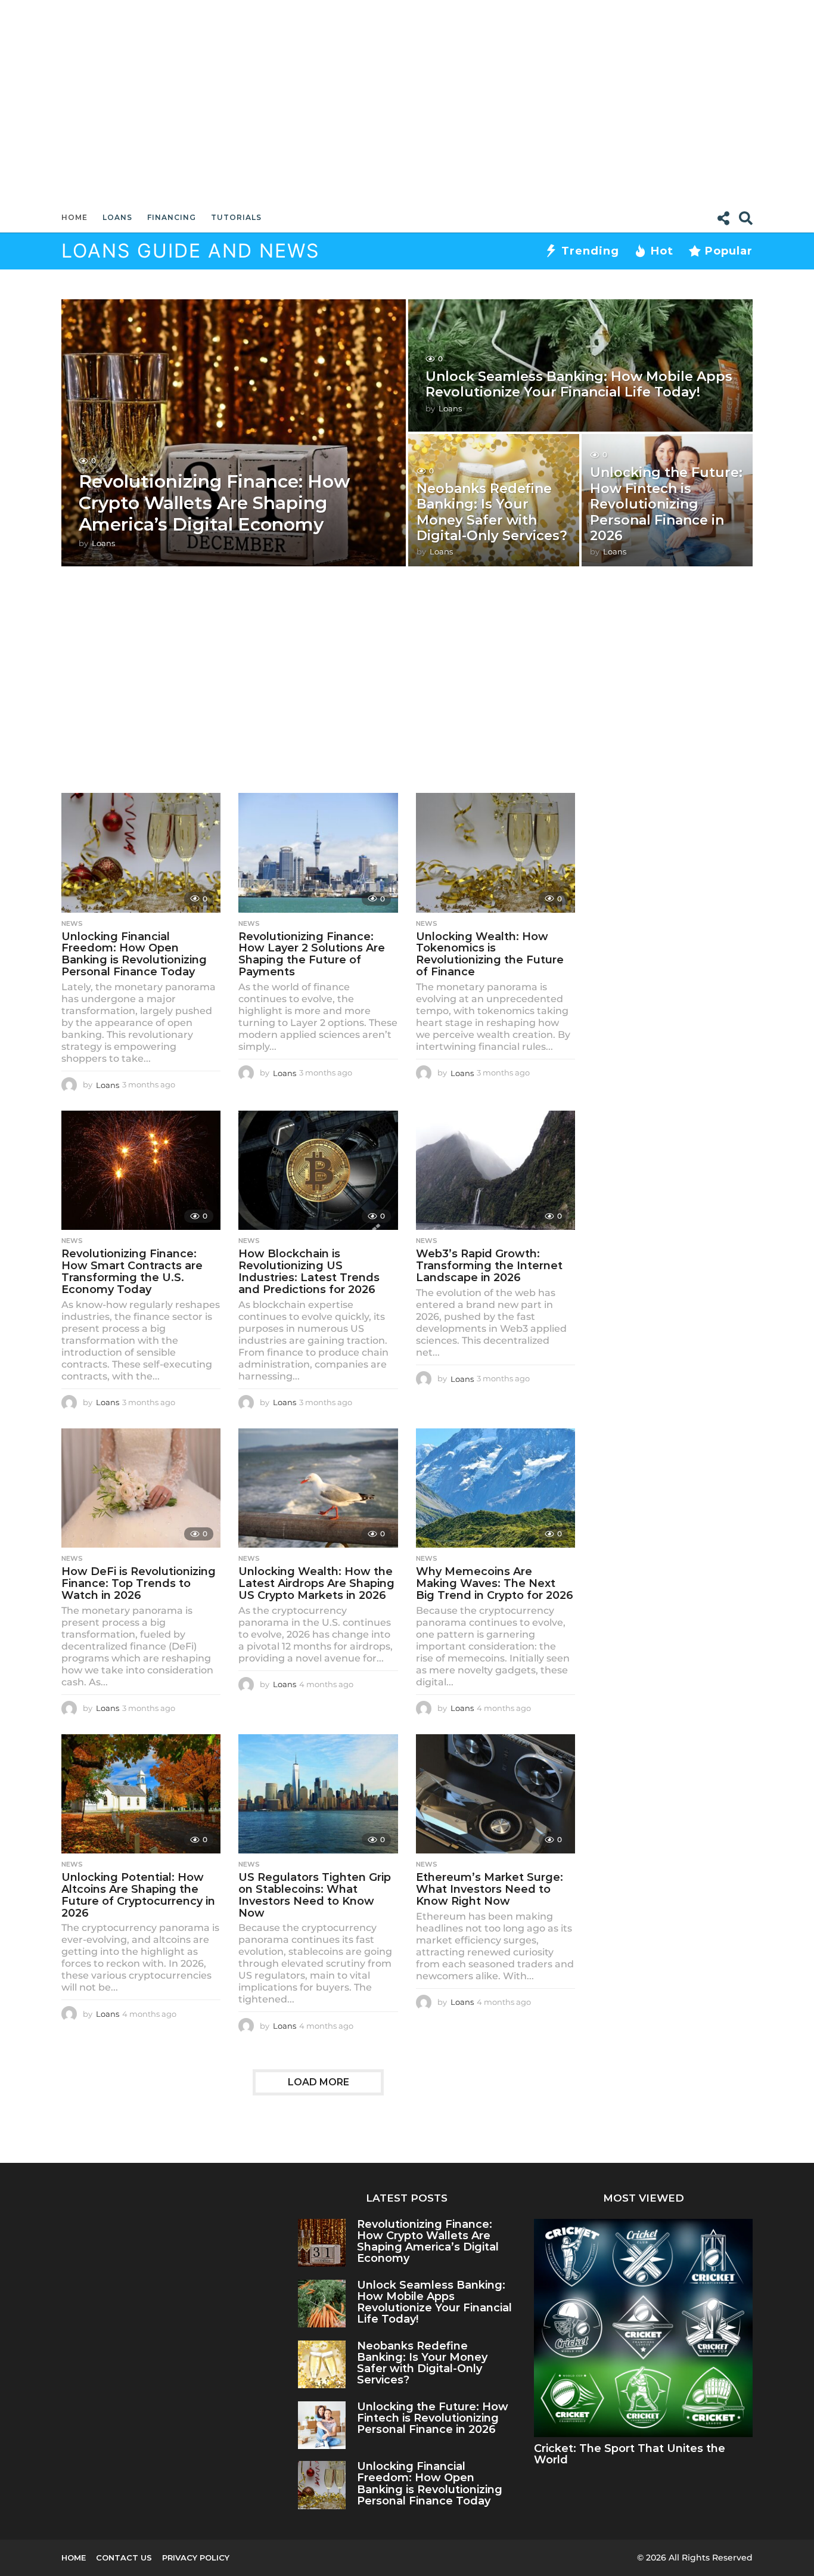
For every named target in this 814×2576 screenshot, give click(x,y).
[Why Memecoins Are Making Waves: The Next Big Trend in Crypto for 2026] (495, 1488)
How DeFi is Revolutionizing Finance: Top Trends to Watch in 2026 (139, 1583)
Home (74, 217)
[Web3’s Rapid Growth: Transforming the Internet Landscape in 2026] (495, 1171)
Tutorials (236, 217)
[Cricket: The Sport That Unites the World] (643, 2328)
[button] (723, 218)
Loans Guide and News (190, 251)
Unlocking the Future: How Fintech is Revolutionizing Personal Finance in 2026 (666, 504)
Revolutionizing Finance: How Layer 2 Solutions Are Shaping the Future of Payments (312, 954)
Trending (590, 251)
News (72, 923)
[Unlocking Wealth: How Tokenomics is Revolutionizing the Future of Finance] (495, 853)
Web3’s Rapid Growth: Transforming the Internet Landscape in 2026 (489, 1266)
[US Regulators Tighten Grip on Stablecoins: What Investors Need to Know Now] (318, 1794)
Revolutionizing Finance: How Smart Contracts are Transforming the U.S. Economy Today (132, 1271)
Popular (729, 251)
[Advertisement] (407, 101)
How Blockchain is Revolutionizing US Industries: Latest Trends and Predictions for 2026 (309, 1271)
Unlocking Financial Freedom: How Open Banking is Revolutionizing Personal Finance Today (134, 954)
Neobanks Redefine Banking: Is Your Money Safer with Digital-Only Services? (492, 512)
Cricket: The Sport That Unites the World (630, 2454)
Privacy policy (196, 2558)
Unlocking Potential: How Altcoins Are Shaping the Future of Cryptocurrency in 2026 (138, 1895)
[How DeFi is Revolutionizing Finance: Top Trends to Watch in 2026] (141, 1488)
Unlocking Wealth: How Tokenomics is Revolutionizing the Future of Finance (490, 954)
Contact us (124, 2558)
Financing (172, 217)
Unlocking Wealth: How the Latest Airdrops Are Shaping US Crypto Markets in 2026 (316, 1583)
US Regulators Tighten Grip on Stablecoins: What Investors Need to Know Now (315, 1895)
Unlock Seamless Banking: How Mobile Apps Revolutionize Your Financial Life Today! (579, 384)
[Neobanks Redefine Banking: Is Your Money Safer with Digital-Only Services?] (322, 2365)
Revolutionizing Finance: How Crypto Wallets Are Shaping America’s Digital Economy (215, 503)
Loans (117, 217)
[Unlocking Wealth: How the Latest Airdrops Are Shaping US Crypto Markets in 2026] (318, 1488)
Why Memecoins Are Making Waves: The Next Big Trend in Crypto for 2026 (495, 1583)
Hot (662, 251)
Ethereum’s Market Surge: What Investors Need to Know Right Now (490, 1889)
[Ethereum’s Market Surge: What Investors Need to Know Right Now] (495, 1794)
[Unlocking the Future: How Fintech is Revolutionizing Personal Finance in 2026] (322, 2425)
